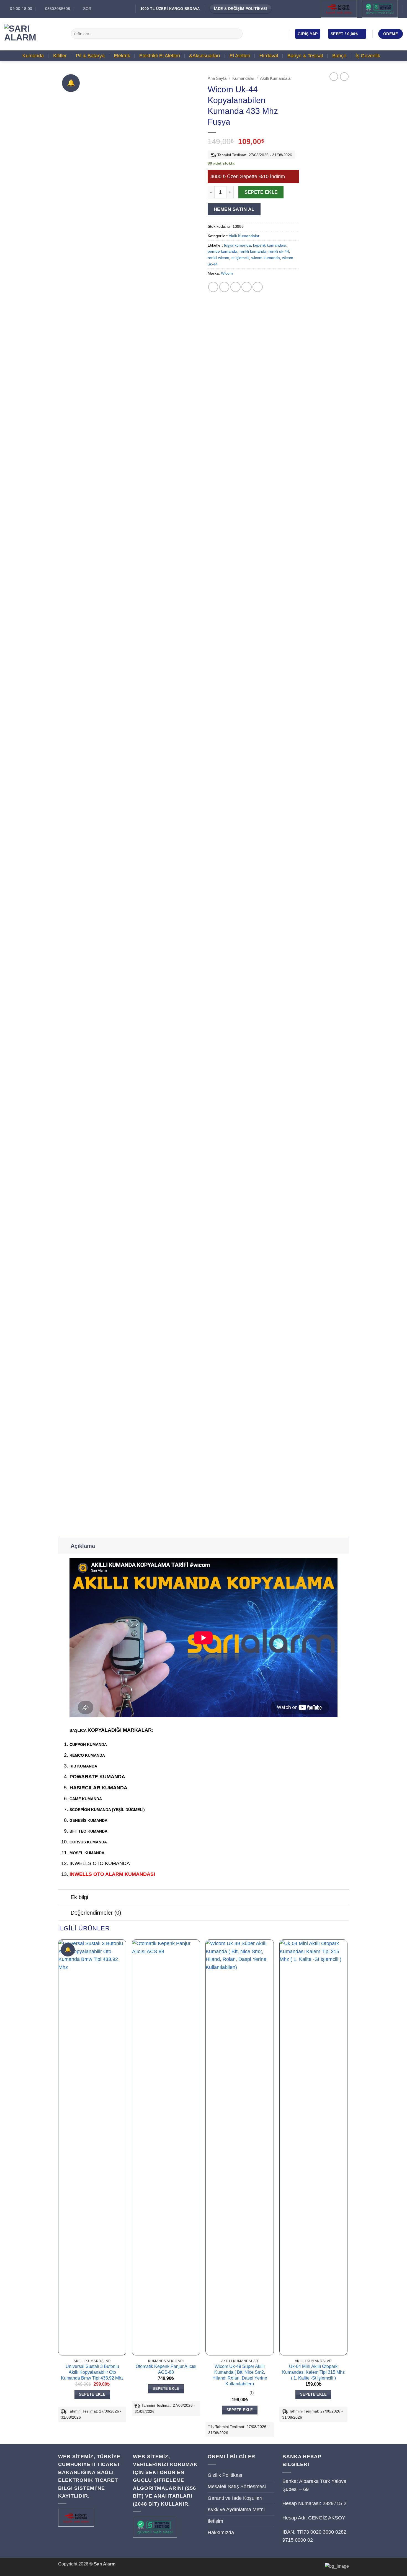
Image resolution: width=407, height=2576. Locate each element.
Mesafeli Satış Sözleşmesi (237, 2487)
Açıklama (83, 1546)
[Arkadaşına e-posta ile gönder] (235, 287)
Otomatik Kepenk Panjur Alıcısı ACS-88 (166, 2369)
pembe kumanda (222, 251)
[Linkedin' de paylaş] (258, 287)
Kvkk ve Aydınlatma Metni (236, 2510)
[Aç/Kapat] (64, 1546)
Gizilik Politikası (225, 2475)
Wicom (227, 273)
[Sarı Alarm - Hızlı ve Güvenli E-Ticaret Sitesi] (33, 34)
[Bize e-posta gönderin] (272, 34)
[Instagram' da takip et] (264, 34)
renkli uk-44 (279, 251)
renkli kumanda (253, 251)
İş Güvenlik (368, 56)
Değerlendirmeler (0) (96, 1913)
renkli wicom (218, 258)
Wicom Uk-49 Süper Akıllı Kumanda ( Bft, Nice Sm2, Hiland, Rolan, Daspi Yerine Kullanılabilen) (240, 2375)
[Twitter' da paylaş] (224, 287)
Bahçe (339, 56)
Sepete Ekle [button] (92, 2394)
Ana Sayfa (217, 78)
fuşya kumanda (237, 245)
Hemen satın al (234, 209)
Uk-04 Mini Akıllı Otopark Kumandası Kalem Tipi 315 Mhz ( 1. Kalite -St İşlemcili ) (313, 2372)
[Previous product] (344, 77)
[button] (308, 34)
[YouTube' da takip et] (280, 34)
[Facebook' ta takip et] (256, 34)
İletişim (215, 2521)
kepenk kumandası (270, 245)
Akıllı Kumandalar (276, 78)
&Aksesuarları (205, 56)
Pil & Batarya (90, 56)
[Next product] (334, 77)
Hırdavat (269, 56)
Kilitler (60, 56)
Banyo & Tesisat (305, 56)
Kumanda (33, 56)
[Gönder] (237, 34)
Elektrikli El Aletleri (160, 56)
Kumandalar (243, 78)
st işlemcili (240, 258)
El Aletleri (240, 56)
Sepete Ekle (261, 192)
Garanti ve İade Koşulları (235, 2498)
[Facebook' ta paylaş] (213, 287)
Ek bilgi (79, 1897)
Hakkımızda (221, 2532)
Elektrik (122, 56)
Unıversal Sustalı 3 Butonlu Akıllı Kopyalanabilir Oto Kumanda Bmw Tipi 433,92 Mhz (92, 2372)
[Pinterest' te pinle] (247, 287)
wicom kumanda (266, 258)
